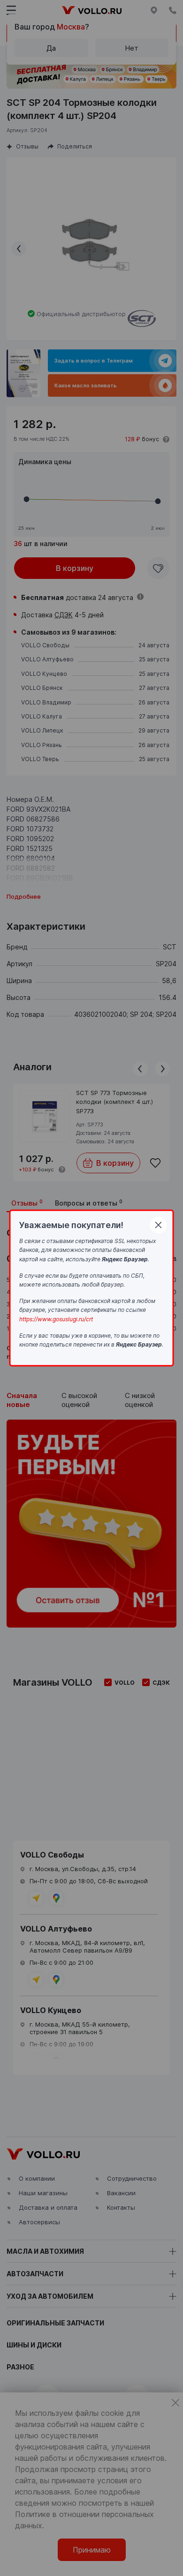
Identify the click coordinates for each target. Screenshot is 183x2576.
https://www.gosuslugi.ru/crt (56, 1319)
